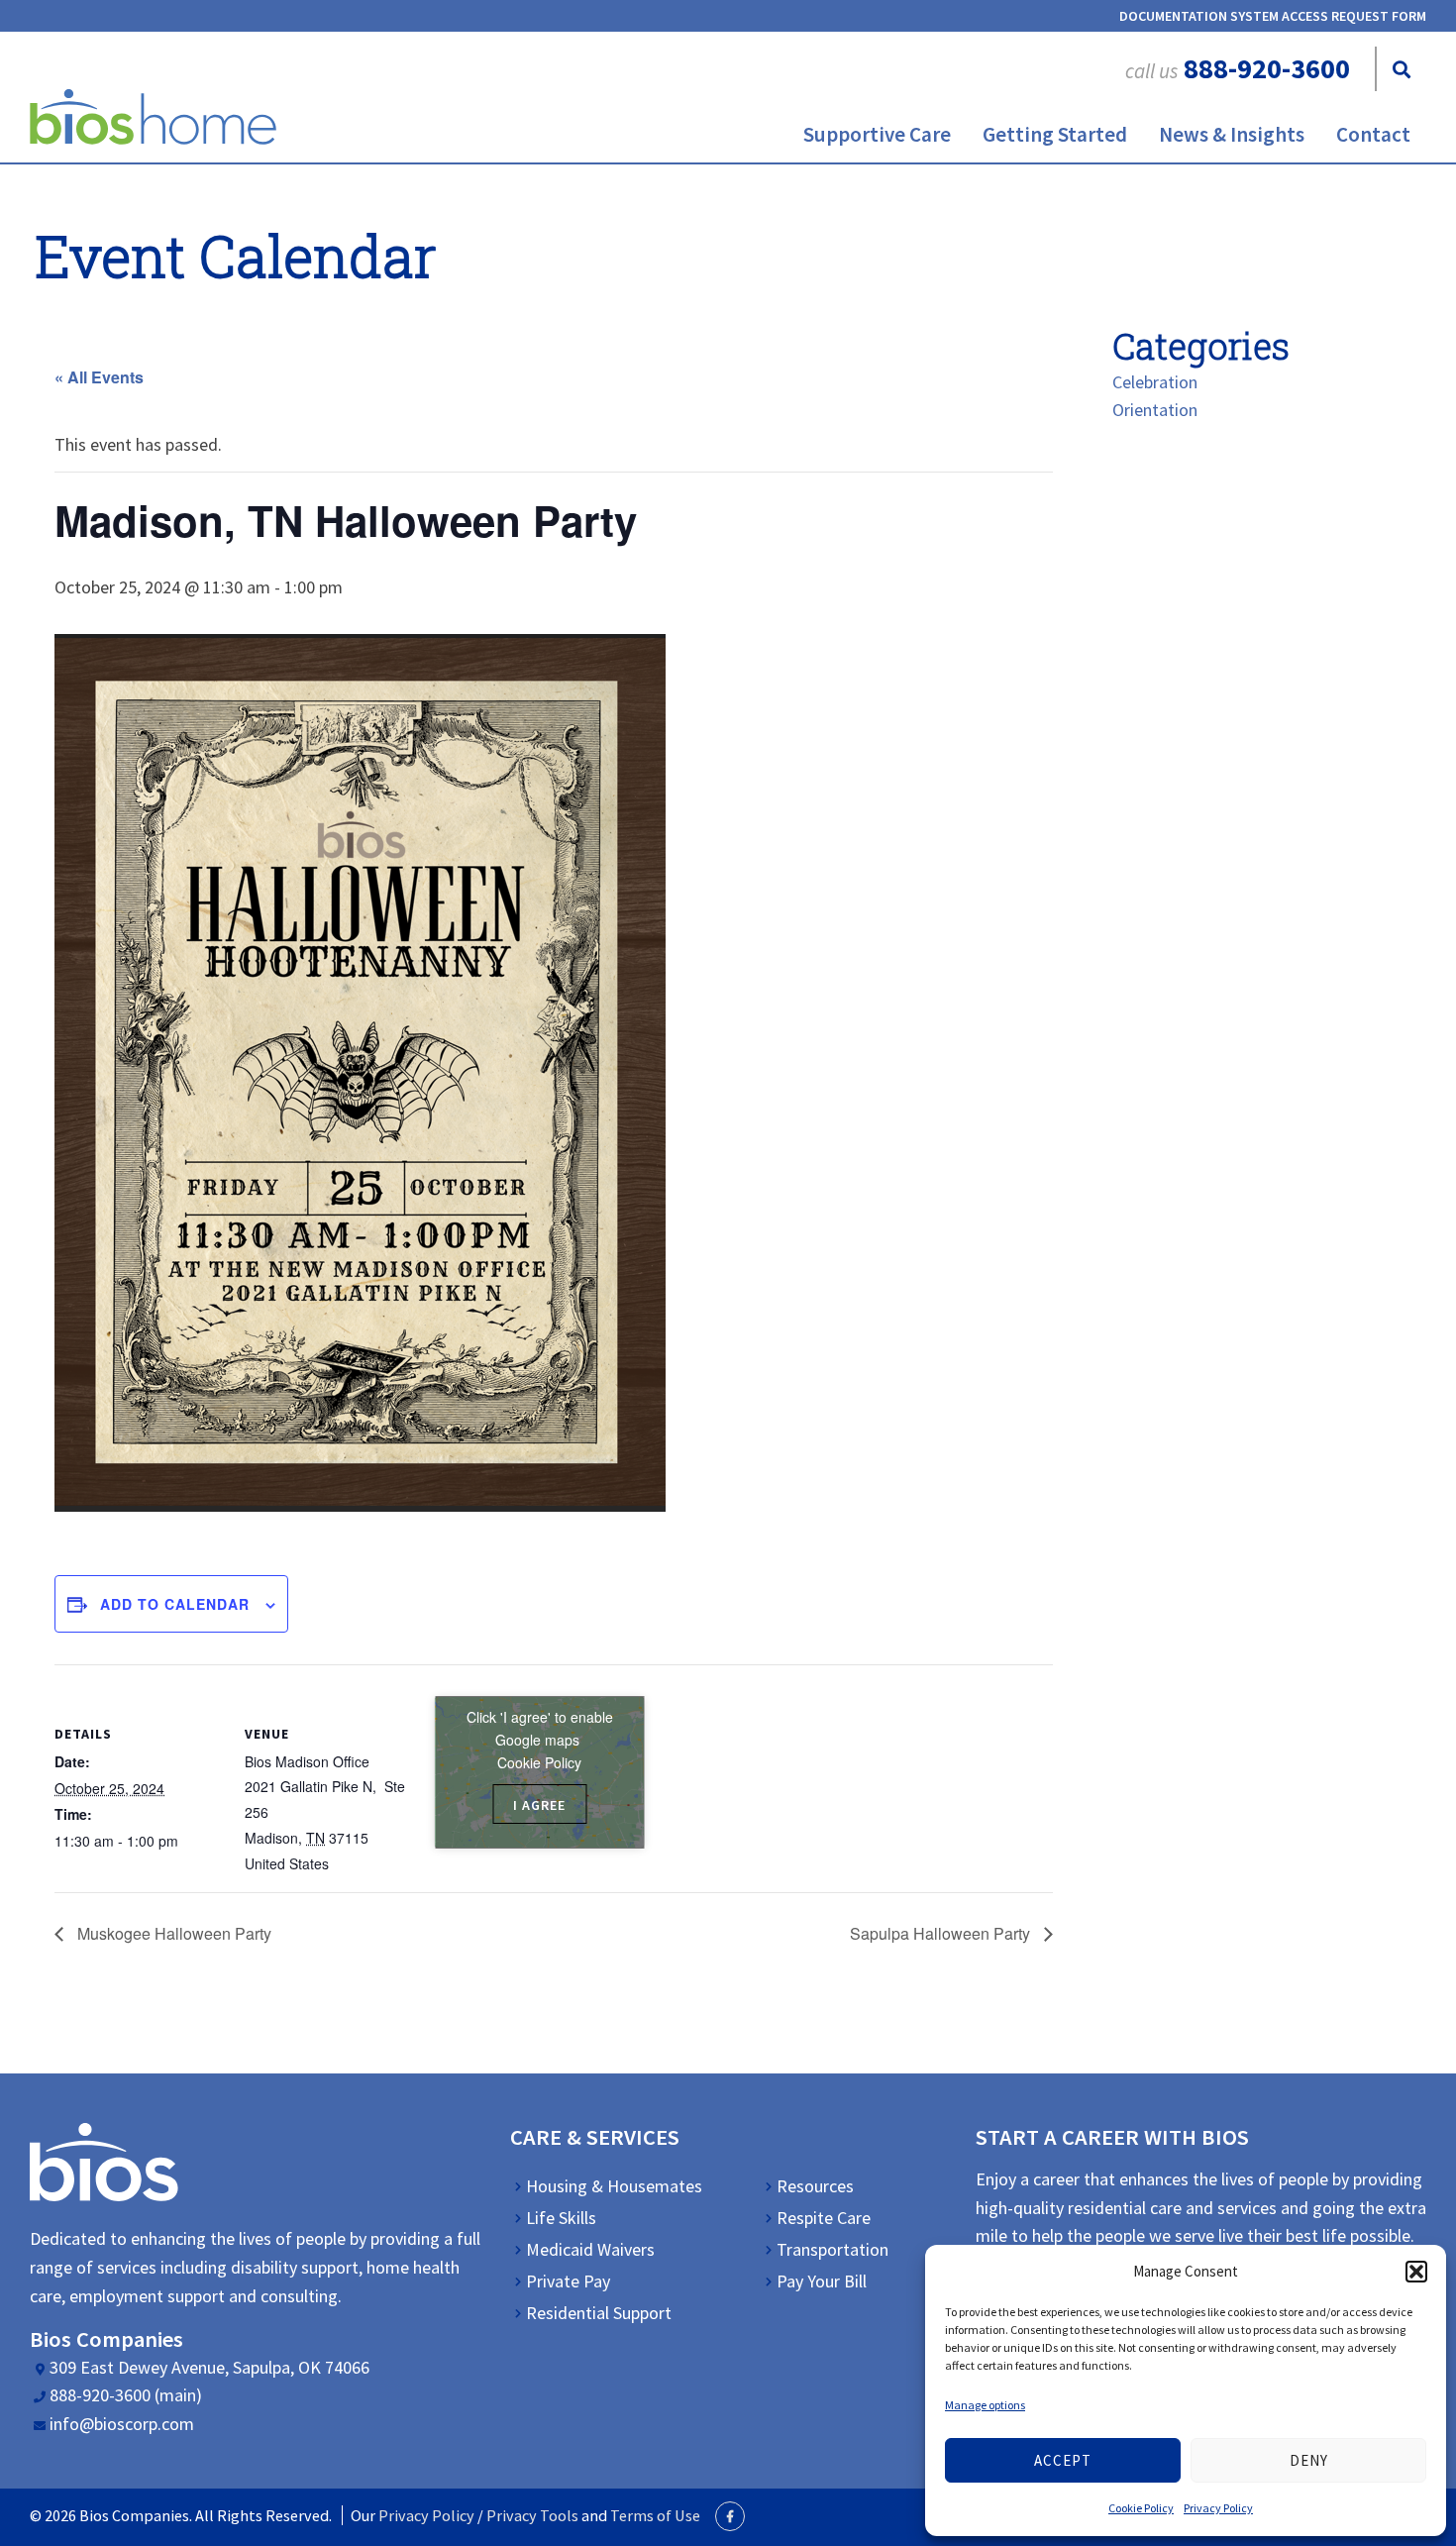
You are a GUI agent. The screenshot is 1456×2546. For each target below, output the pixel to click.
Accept (1063, 2460)
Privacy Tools (532, 2515)
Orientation (1155, 410)
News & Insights (1232, 134)
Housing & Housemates (614, 2186)
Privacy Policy (1218, 2508)
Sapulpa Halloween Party (942, 1933)
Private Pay (568, 2281)
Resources (815, 2186)
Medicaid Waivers (590, 2250)
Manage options (985, 2405)
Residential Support (599, 2313)
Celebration (1155, 382)
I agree (539, 1805)
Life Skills (561, 2218)
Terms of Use (655, 2515)
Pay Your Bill (822, 2281)
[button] (1416, 2272)
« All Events (99, 377)
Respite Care (824, 2218)
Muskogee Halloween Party (172, 1933)
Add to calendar (175, 1604)
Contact (1373, 134)
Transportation (832, 2250)
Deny (1309, 2460)
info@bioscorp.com (122, 2424)
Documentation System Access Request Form (1273, 16)
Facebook (730, 2516)
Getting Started (1055, 134)
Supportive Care (877, 134)
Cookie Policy (1141, 2508)
